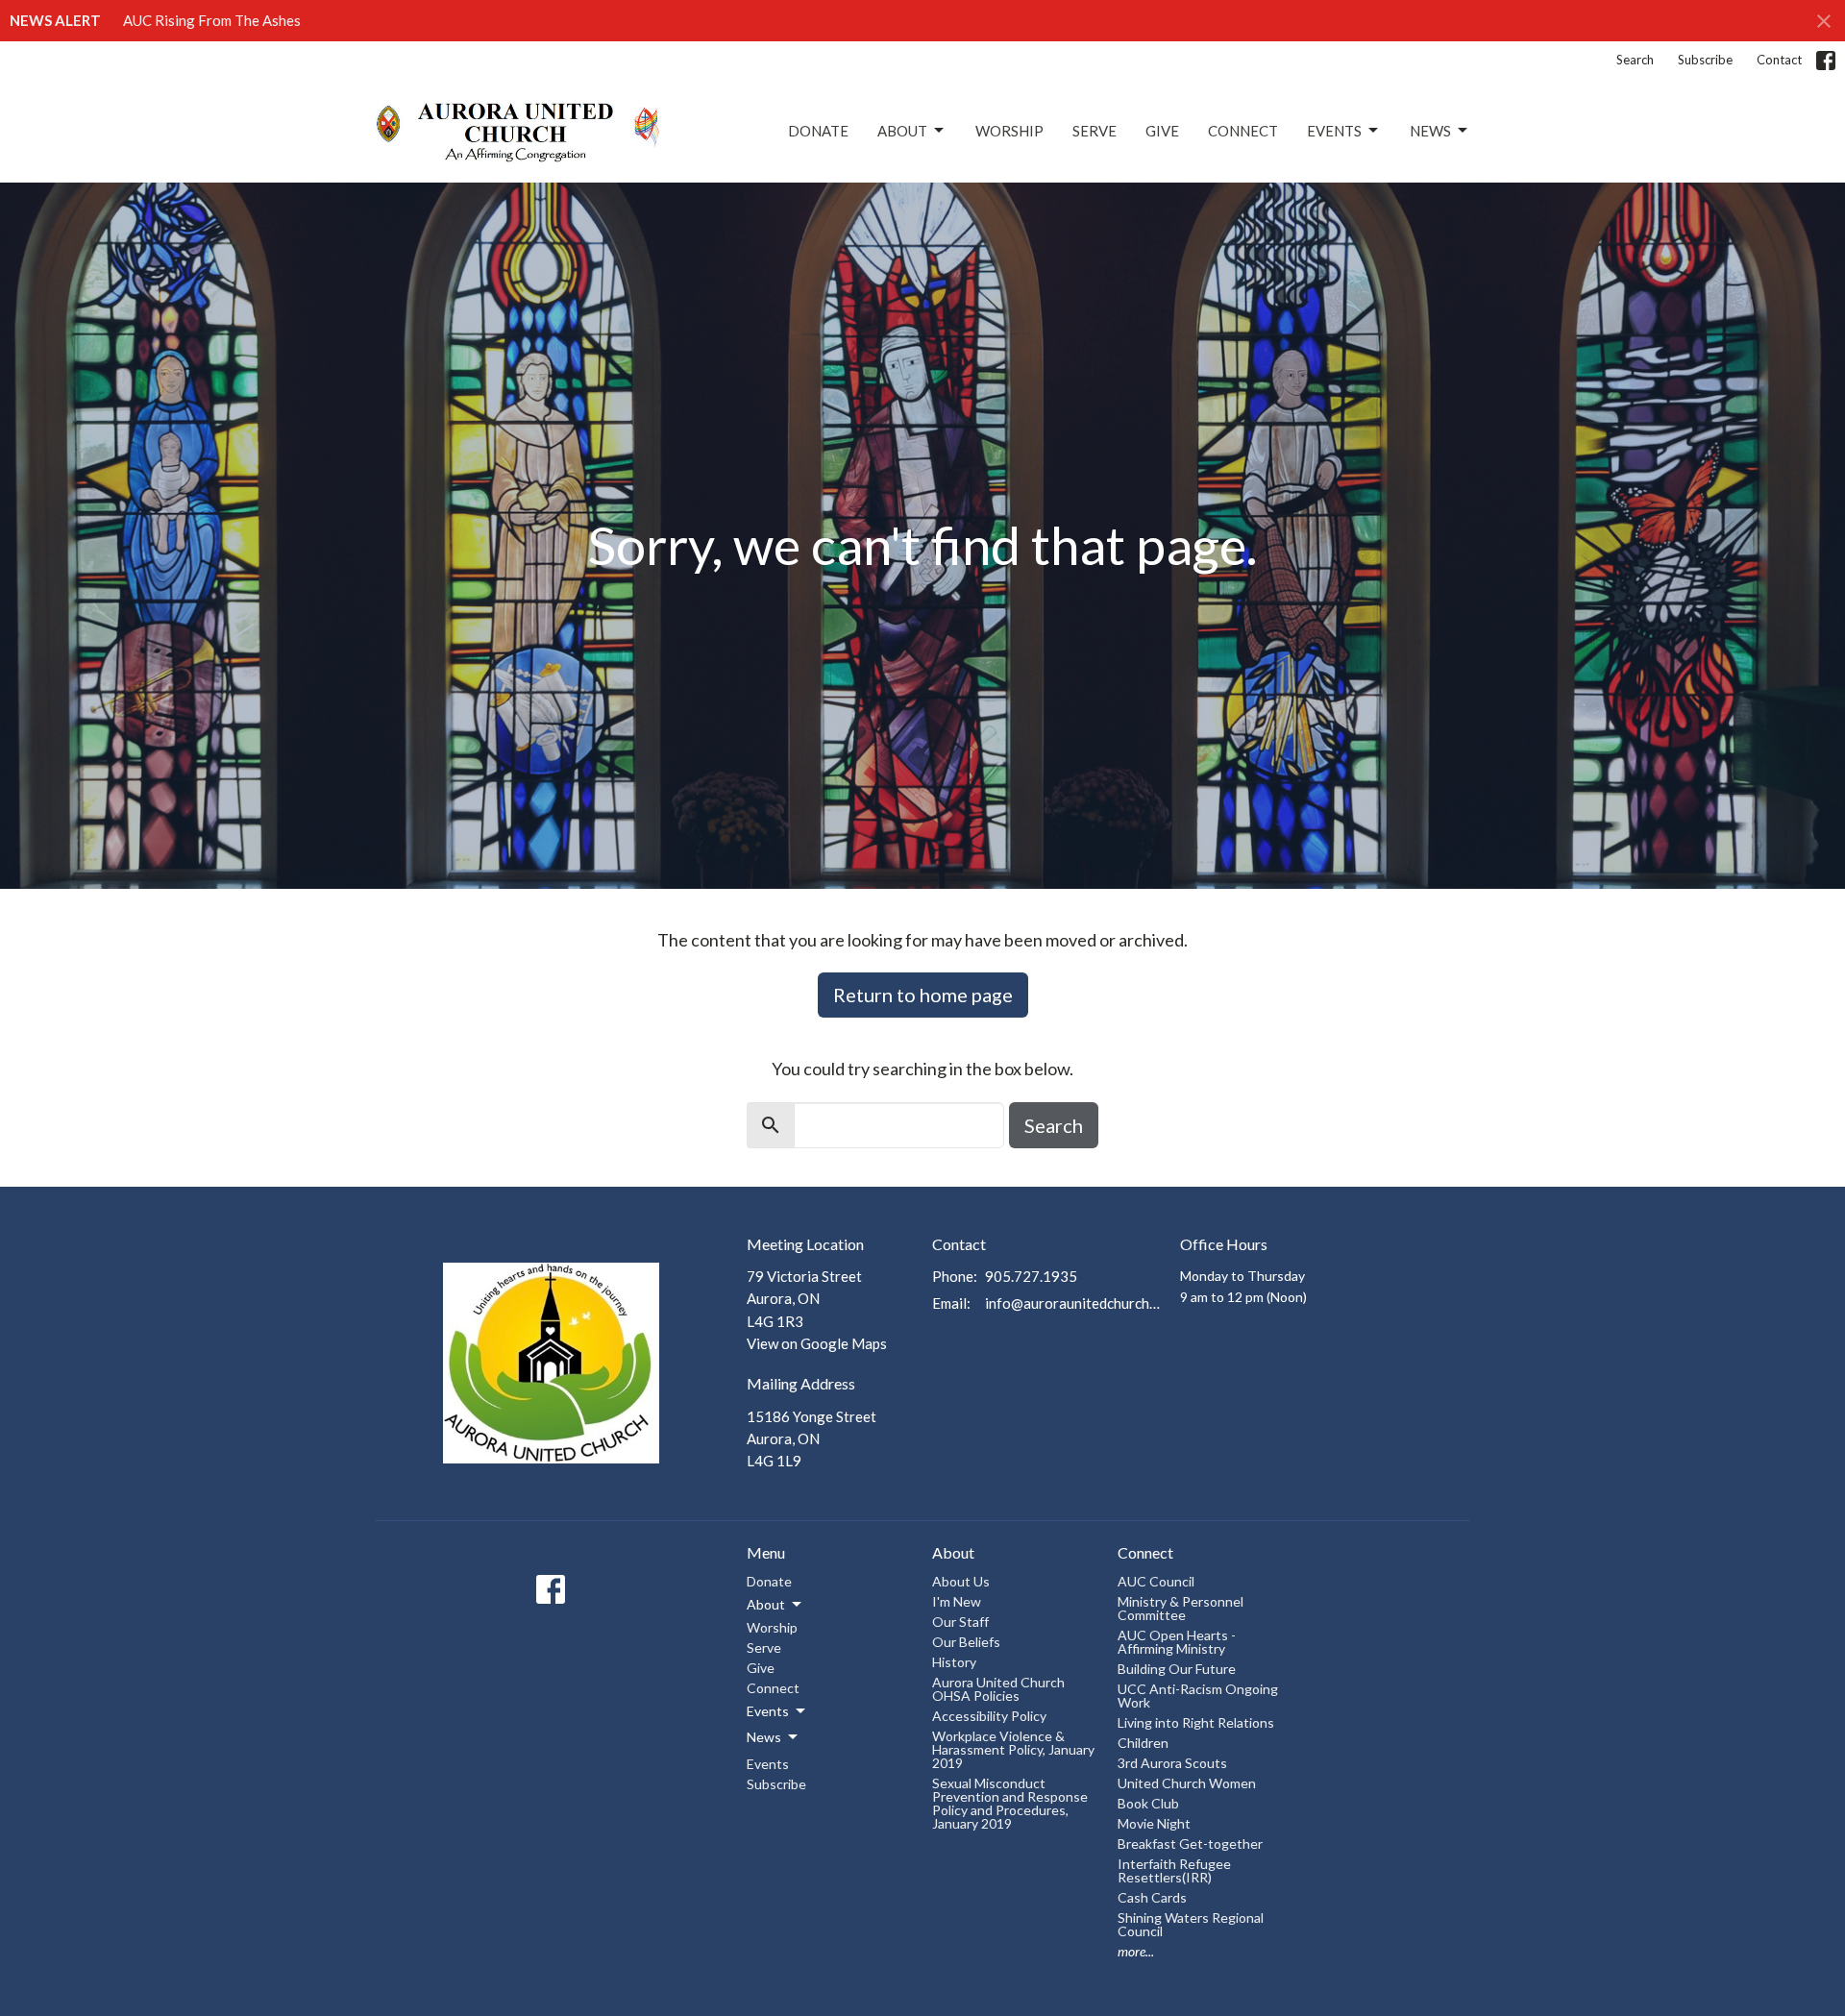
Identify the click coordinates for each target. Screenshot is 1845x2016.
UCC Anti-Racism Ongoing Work (1198, 1696)
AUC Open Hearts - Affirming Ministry (1177, 1642)
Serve (1095, 131)
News (1430, 131)
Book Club (1148, 1803)
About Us (961, 1581)
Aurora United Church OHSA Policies (998, 1689)
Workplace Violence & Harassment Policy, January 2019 (1013, 1749)
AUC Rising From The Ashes (212, 20)
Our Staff (960, 1622)
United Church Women (1187, 1783)
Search (1635, 60)
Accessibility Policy (989, 1716)
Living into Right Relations (1196, 1722)
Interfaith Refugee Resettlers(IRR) (1174, 1870)
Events (1334, 131)
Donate (818, 131)
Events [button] (768, 1711)
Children (1143, 1743)
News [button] (764, 1737)
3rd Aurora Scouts (1172, 1763)
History (954, 1662)
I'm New (957, 1601)
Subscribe (1705, 60)
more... (1136, 1951)
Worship (1009, 131)
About (902, 131)
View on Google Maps (817, 1343)
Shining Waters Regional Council (1191, 1924)
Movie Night (1154, 1823)
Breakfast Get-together (1190, 1844)
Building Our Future (1177, 1669)
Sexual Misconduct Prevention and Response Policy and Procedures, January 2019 (1010, 1803)
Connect (1243, 131)
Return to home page (923, 995)
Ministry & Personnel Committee (1181, 1608)
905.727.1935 (1031, 1276)
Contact (1779, 60)
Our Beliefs (966, 1642)
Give (1162, 131)
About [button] (766, 1604)
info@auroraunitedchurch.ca (1073, 1303)
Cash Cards (1152, 1897)
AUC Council (1156, 1581)
